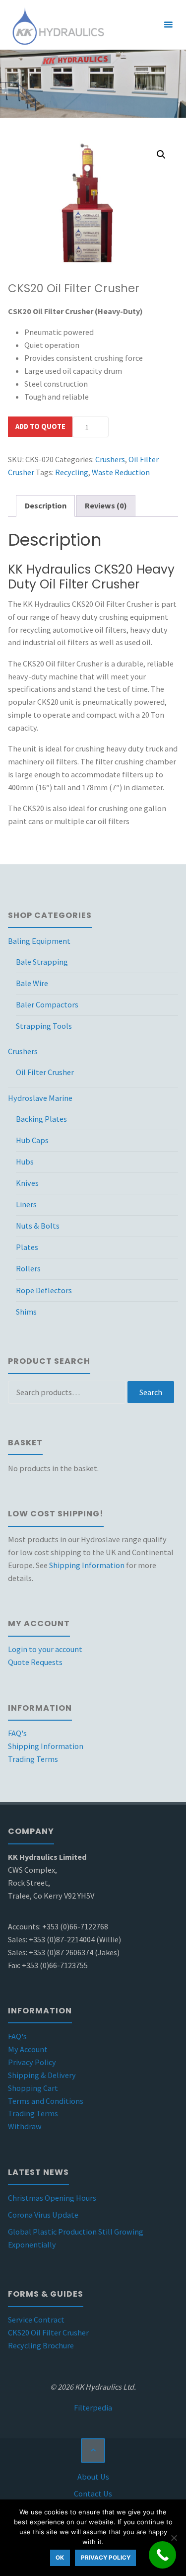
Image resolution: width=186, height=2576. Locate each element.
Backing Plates (41, 1119)
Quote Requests (35, 1662)
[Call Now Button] (162, 2555)
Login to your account (45, 1649)
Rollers (28, 1268)
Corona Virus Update (43, 2215)
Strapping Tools (44, 1026)
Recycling (72, 472)
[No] (174, 2538)
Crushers (110, 459)
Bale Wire (32, 983)
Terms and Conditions (46, 2101)
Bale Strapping (42, 962)
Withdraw (25, 2126)
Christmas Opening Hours (52, 2198)
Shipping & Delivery (42, 2075)
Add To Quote (40, 426)
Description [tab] (46, 505)
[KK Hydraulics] (57, 25)
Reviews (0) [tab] (106, 505)
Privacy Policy (32, 2062)
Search (151, 1392)
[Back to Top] (93, 2451)
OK (60, 2558)
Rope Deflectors (44, 1290)
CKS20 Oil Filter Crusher (48, 2332)
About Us (93, 2477)
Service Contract (36, 2320)
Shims (26, 1312)
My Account (28, 2049)
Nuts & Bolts (38, 1226)
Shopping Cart (33, 2088)
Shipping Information (87, 1565)
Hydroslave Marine (40, 1098)
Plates (27, 1247)
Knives (27, 1183)
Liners (26, 1204)
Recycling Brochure (41, 2345)
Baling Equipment (39, 941)
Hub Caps (32, 1140)
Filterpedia (93, 2408)
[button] (161, 155)
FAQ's (17, 1733)
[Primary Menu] (168, 25)
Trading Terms (33, 1759)
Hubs (25, 1162)
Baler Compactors (47, 1004)
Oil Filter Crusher (45, 1072)
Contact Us (93, 2493)
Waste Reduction (121, 472)
